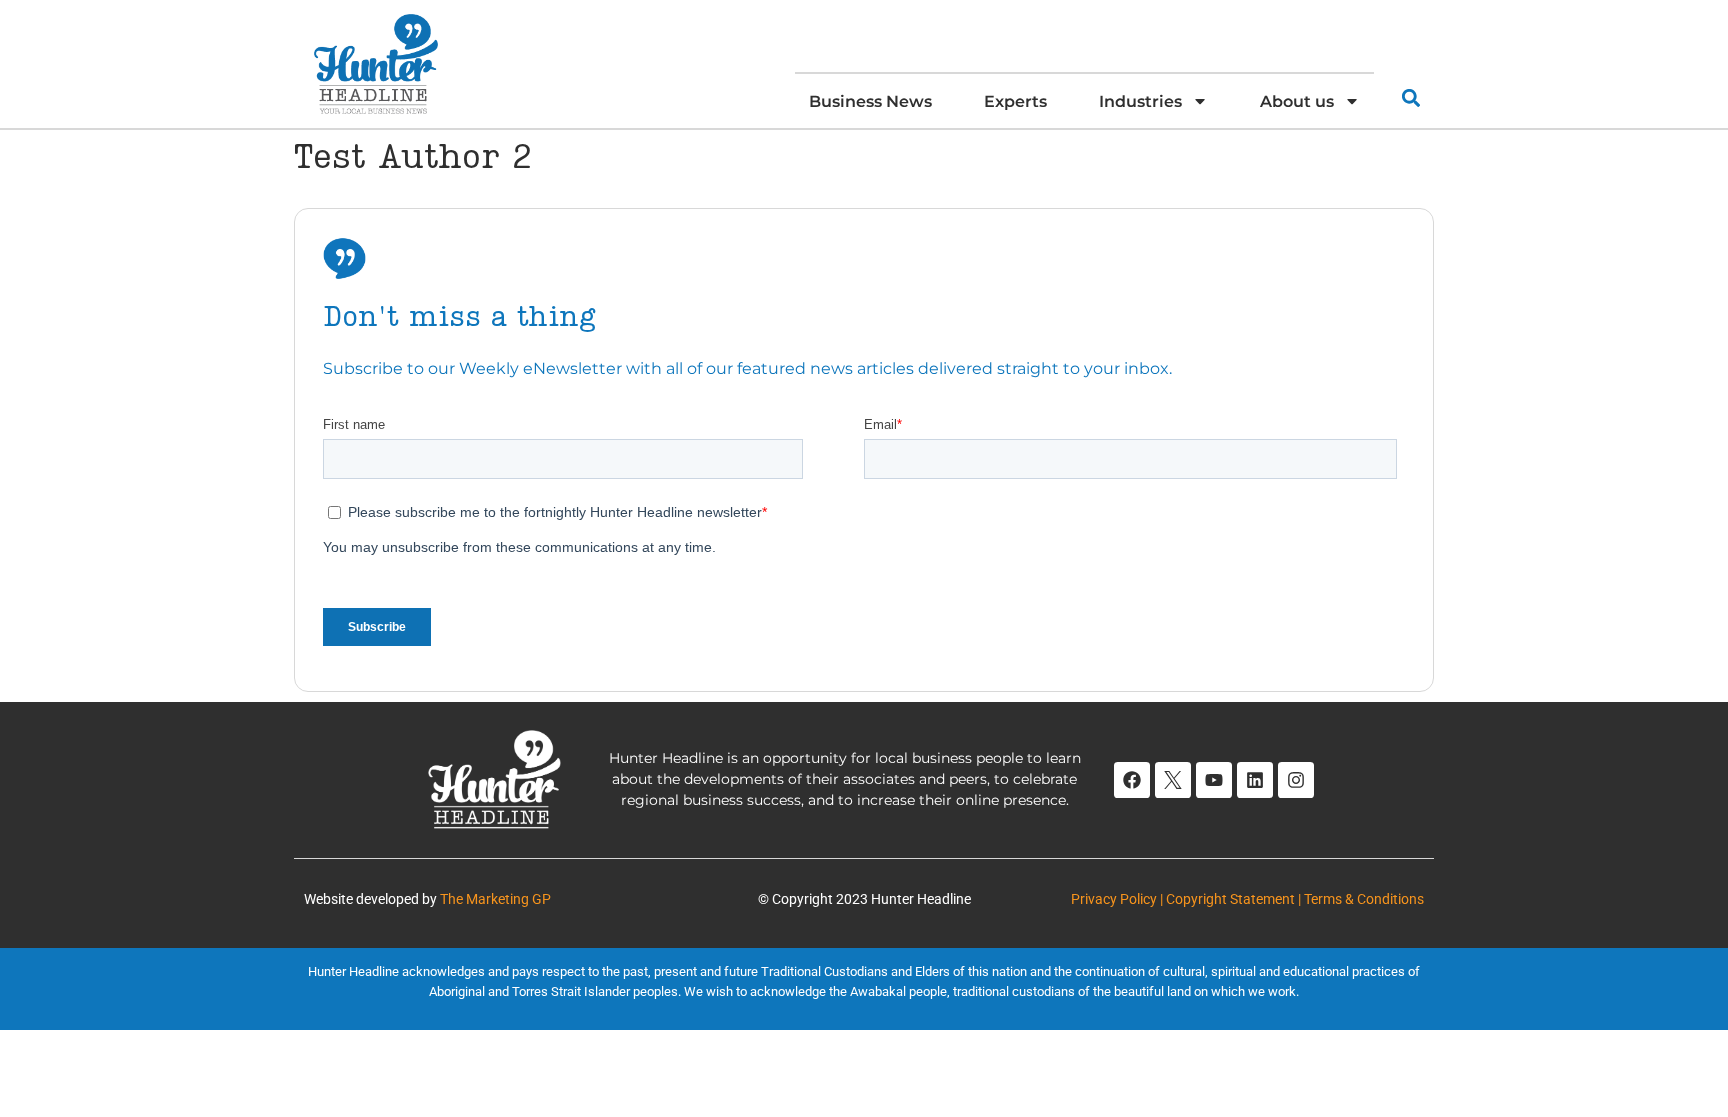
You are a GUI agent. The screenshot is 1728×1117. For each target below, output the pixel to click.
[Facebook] (1132, 780)
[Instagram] (1296, 780)
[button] (1410, 97)
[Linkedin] (1255, 780)
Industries (1140, 101)
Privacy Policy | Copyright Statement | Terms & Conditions (1247, 899)
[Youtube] (1214, 780)
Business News (870, 101)
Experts (1015, 101)
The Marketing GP (495, 899)
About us (1297, 101)
